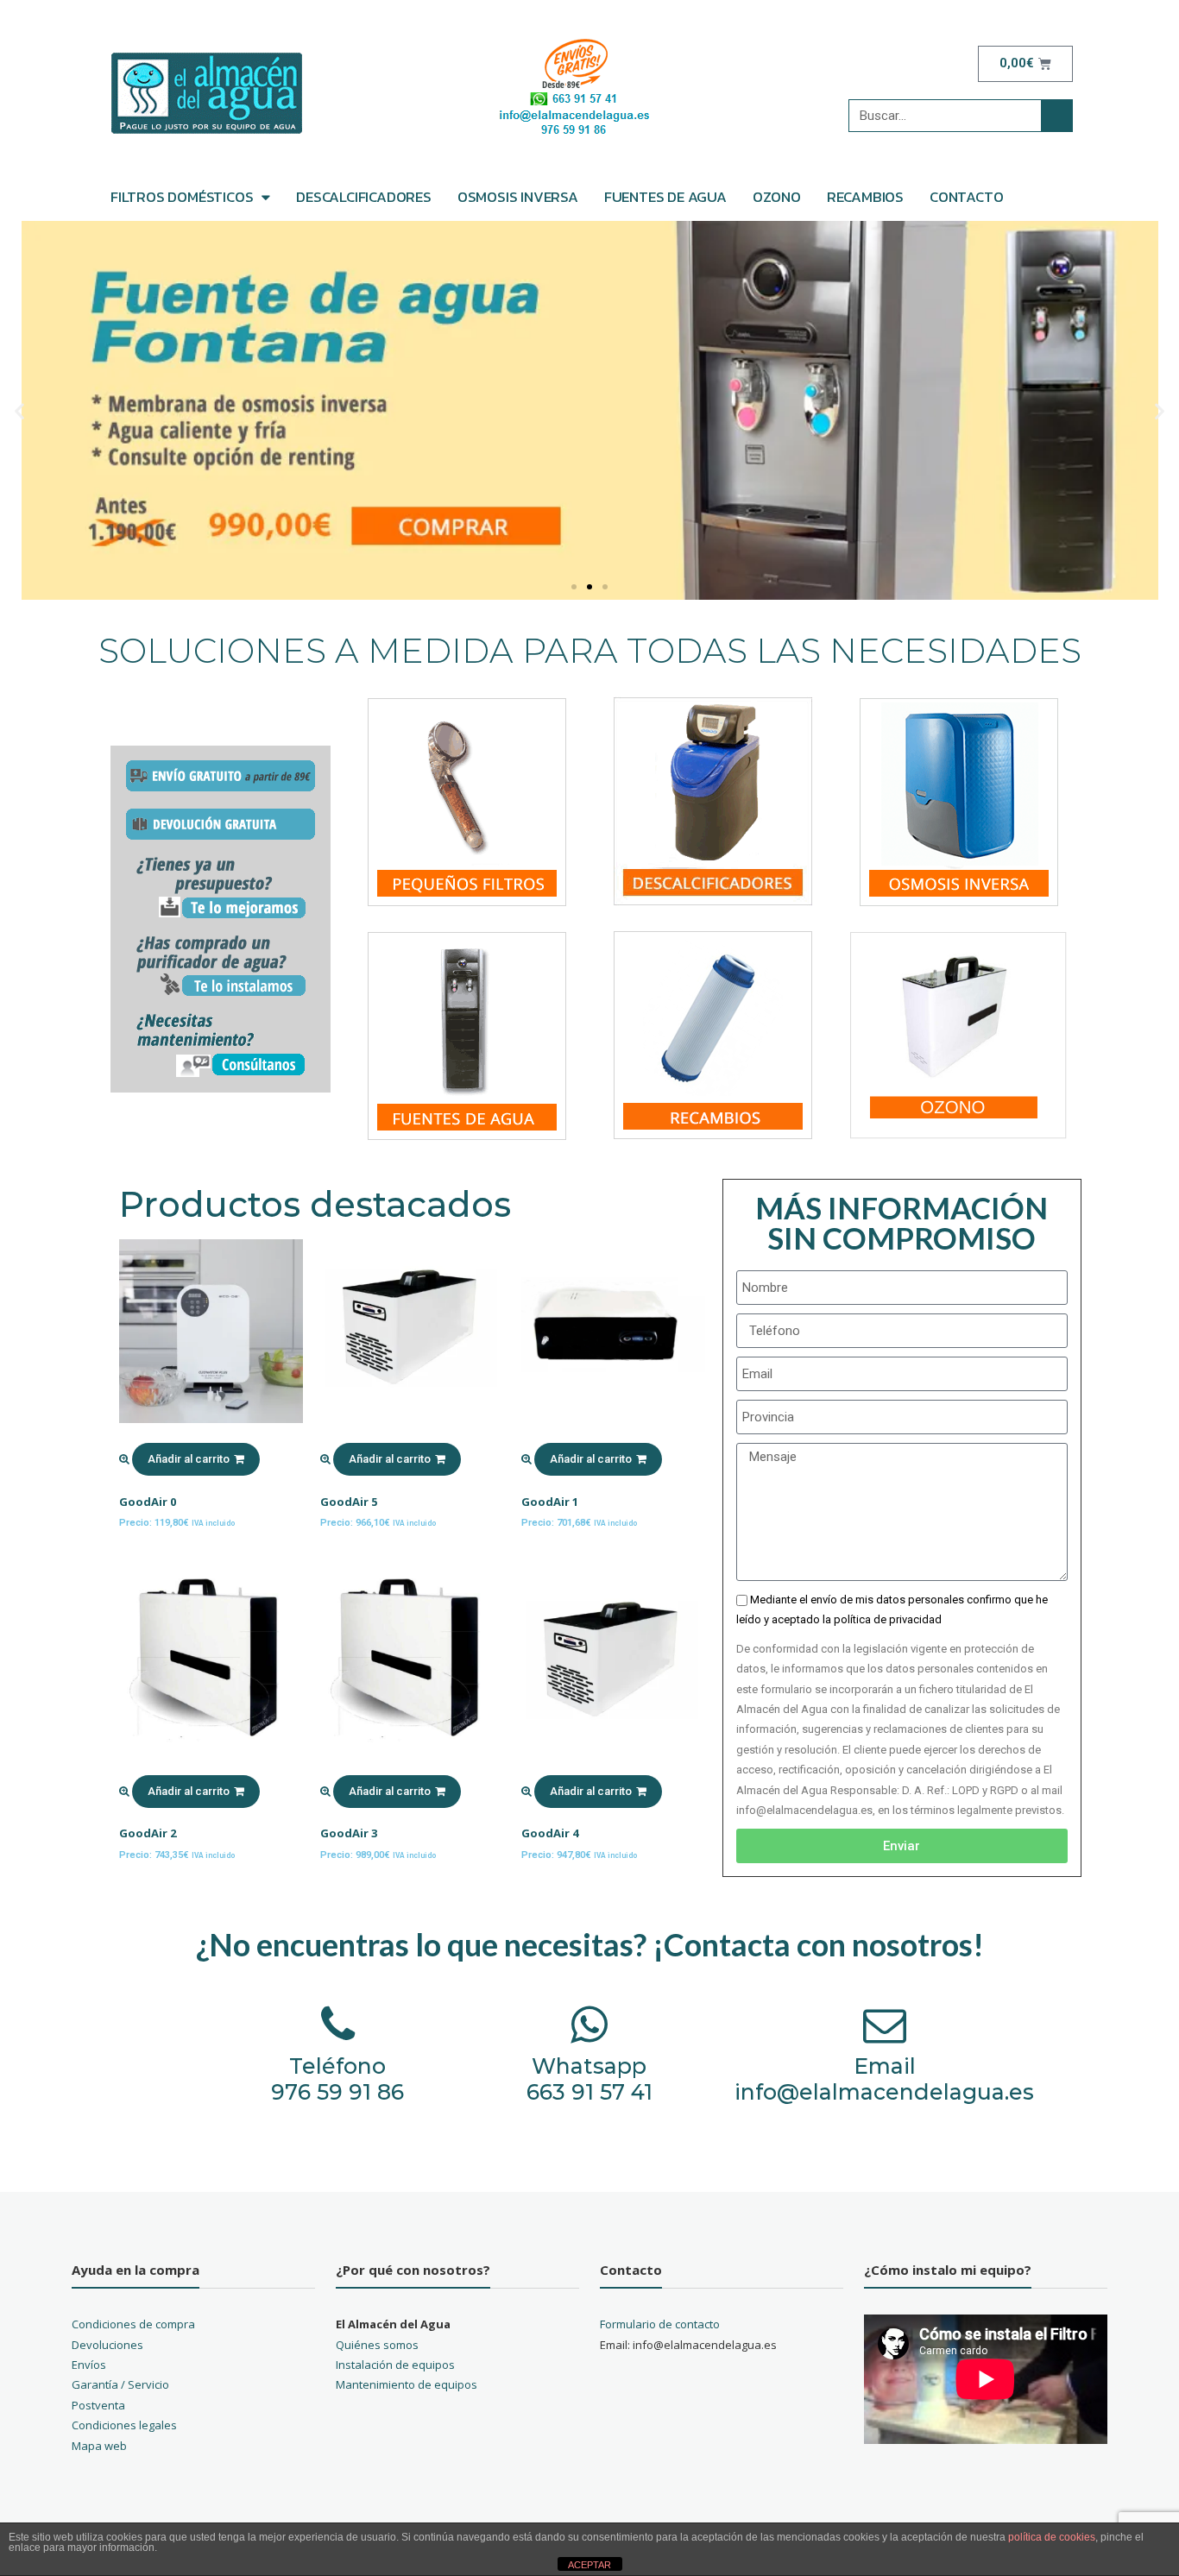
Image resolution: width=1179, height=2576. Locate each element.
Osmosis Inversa (518, 197)
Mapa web (99, 2446)
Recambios (865, 197)
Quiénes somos (377, 2345)
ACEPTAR (589, 2565)
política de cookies (1052, 2537)
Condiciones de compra (133, 2324)
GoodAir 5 (349, 1502)
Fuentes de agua (665, 197)
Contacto (966, 197)
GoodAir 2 (148, 1833)
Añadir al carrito (189, 1459)
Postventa (98, 2405)
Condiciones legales (124, 2425)
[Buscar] (1056, 116)
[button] (574, 587)
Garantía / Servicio (120, 2384)
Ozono (777, 197)
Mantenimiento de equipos (407, 2384)
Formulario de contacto (660, 2324)
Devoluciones (107, 2345)
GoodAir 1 (550, 1502)
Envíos (89, 2365)
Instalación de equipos (395, 2365)
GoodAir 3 (349, 1833)
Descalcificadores (364, 197)
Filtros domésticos (182, 197)
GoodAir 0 (148, 1502)
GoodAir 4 (550, 1833)
